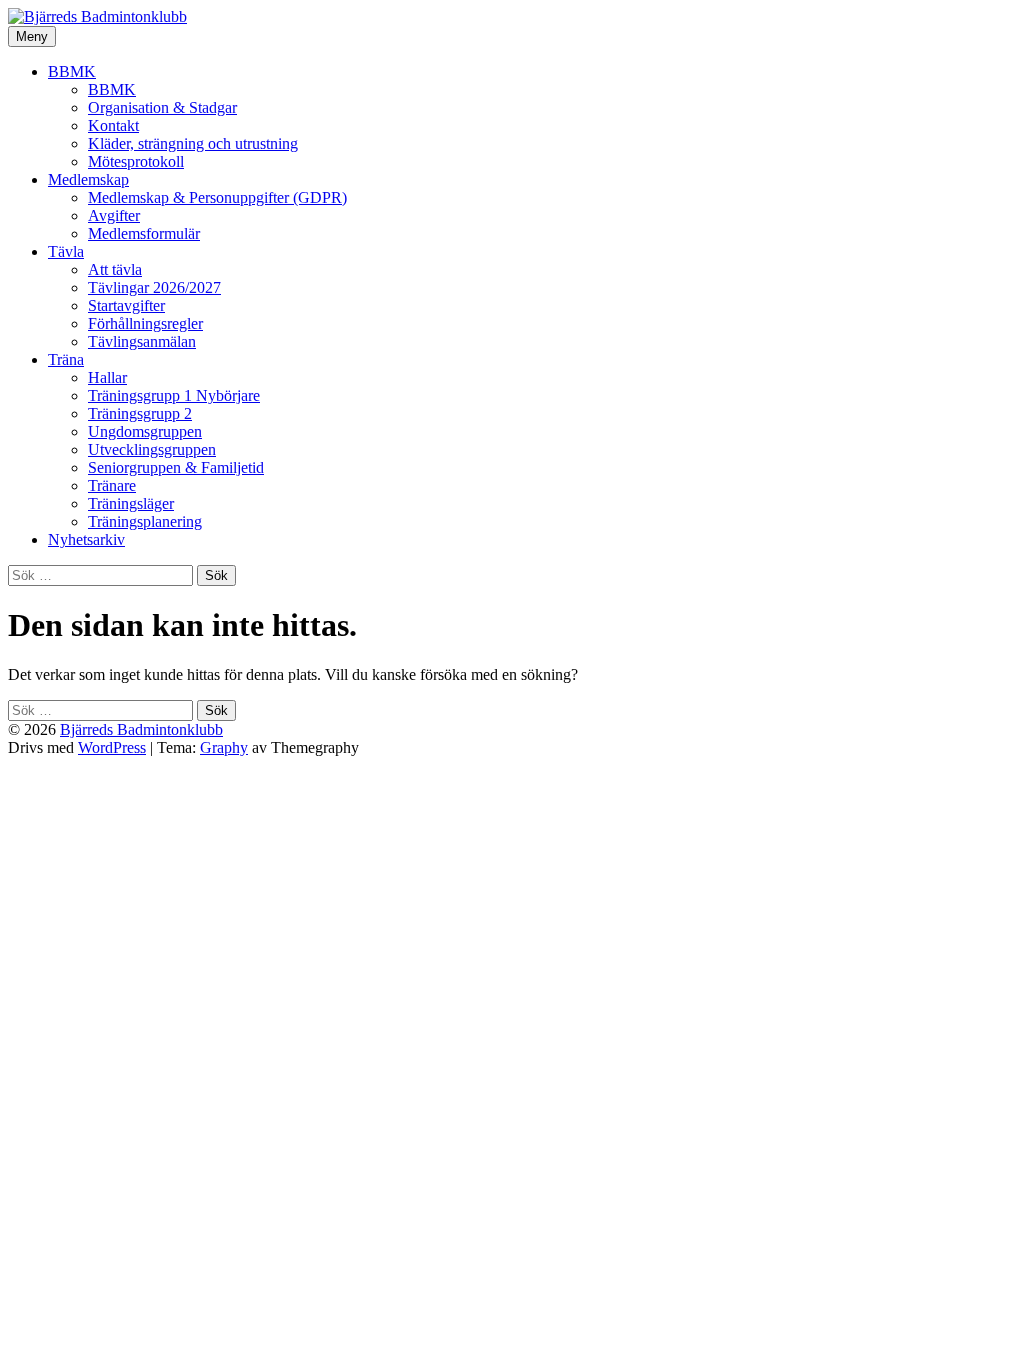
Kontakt (113, 125)
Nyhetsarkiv (86, 539)
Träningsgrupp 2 (140, 413)
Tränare (112, 485)
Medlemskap (88, 179)
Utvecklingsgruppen (152, 449)
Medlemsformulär (144, 233)
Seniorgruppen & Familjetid (176, 467)
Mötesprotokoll (136, 161)
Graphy (224, 747)
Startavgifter (126, 305)
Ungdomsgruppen (145, 431)
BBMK (72, 71)
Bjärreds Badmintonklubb (141, 729)
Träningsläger (131, 503)
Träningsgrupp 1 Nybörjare (174, 395)
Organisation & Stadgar (162, 107)
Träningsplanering (145, 521)
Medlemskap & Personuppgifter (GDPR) (217, 197)
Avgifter (114, 215)
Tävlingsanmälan (142, 341)
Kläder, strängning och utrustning (193, 143)
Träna (66, 359)
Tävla (66, 251)
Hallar (107, 377)
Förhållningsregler (145, 323)
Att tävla (115, 269)
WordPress (112, 747)
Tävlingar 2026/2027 (154, 287)
